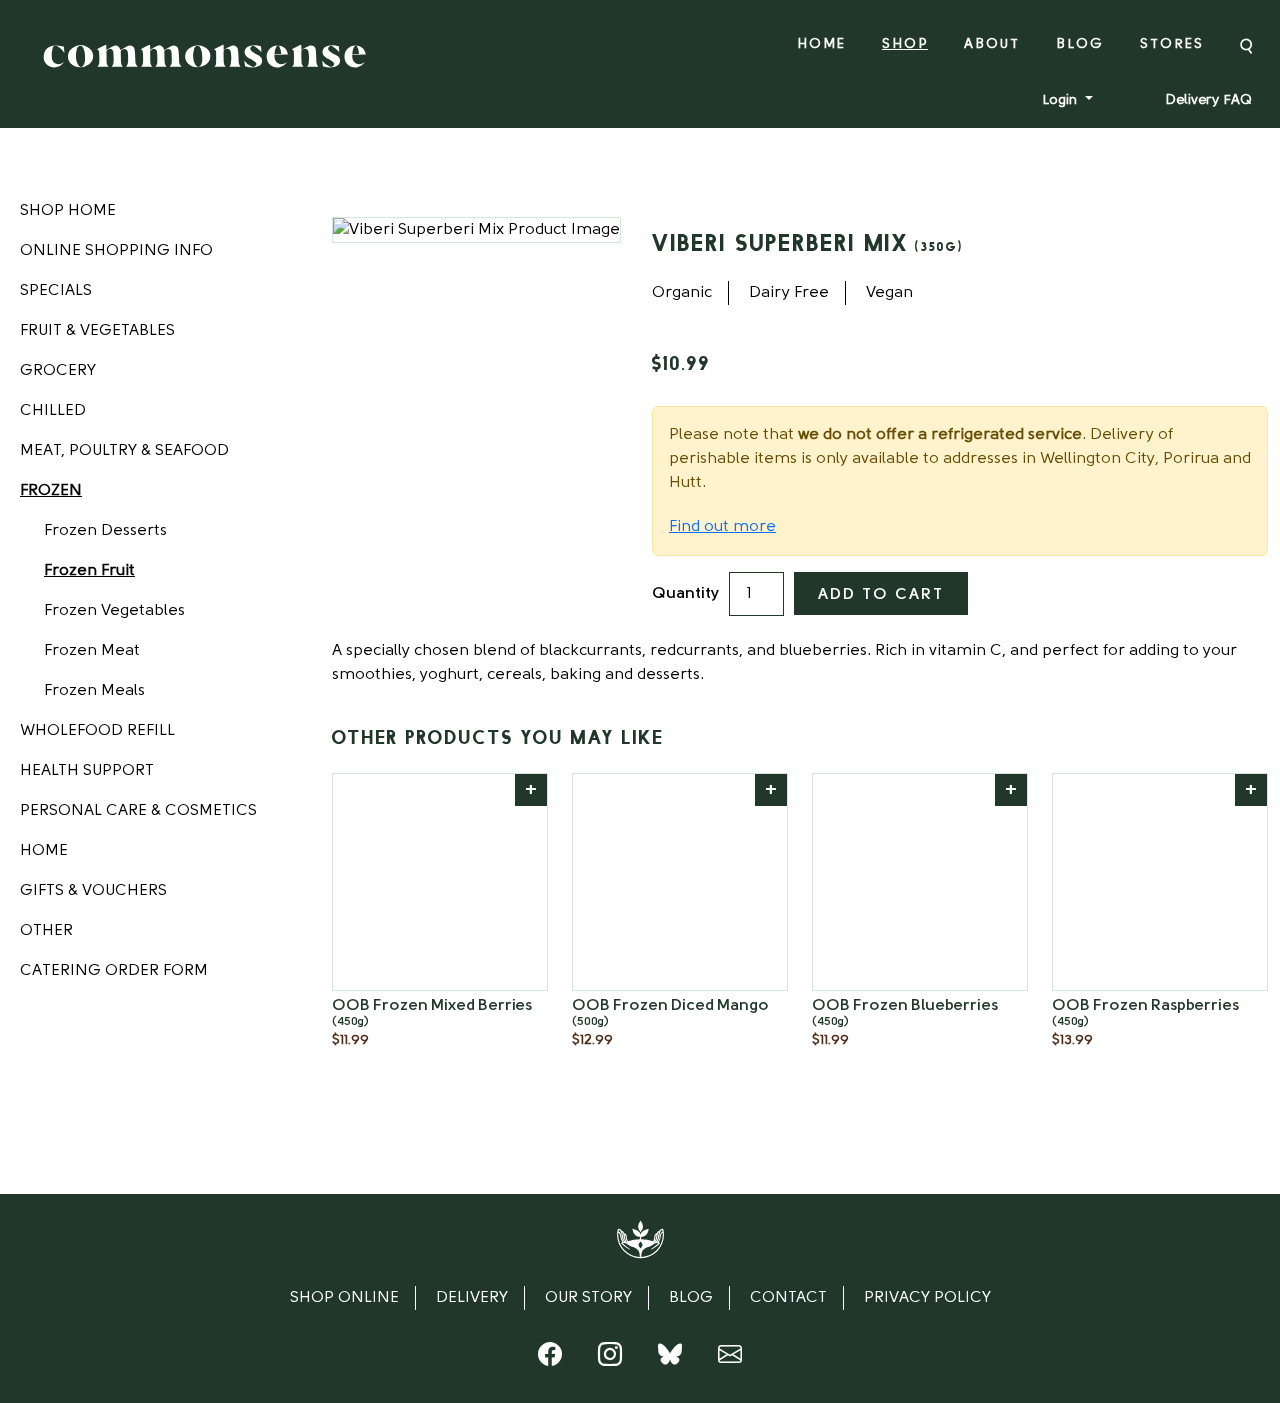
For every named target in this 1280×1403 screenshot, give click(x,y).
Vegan (889, 293)
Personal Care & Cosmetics (138, 811)
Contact (788, 1298)
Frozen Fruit (89, 571)
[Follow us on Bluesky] (670, 1359)
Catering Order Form (114, 971)
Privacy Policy (927, 1298)
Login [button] (1061, 100)
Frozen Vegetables (114, 611)
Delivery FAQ (1208, 100)
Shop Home (68, 211)
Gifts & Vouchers (93, 891)
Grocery (58, 371)
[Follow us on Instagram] (610, 1359)
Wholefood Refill (97, 731)
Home (821, 44)
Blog (1080, 44)
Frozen (51, 491)
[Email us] (730, 1359)
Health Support (87, 771)
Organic (682, 293)
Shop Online (344, 1298)
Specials (56, 291)
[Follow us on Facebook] (550, 1359)
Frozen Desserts (105, 531)
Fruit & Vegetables (97, 331)
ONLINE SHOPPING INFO (116, 251)
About (992, 44)
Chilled (53, 411)
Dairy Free (789, 293)
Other (46, 931)
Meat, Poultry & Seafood (124, 451)
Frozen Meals (94, 691)
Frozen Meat (92, 651)
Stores (1172, 44)
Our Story (588, 1298)
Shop (905, 44)
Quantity (685, 594)
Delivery (472, 1298)
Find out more (722, 527)
